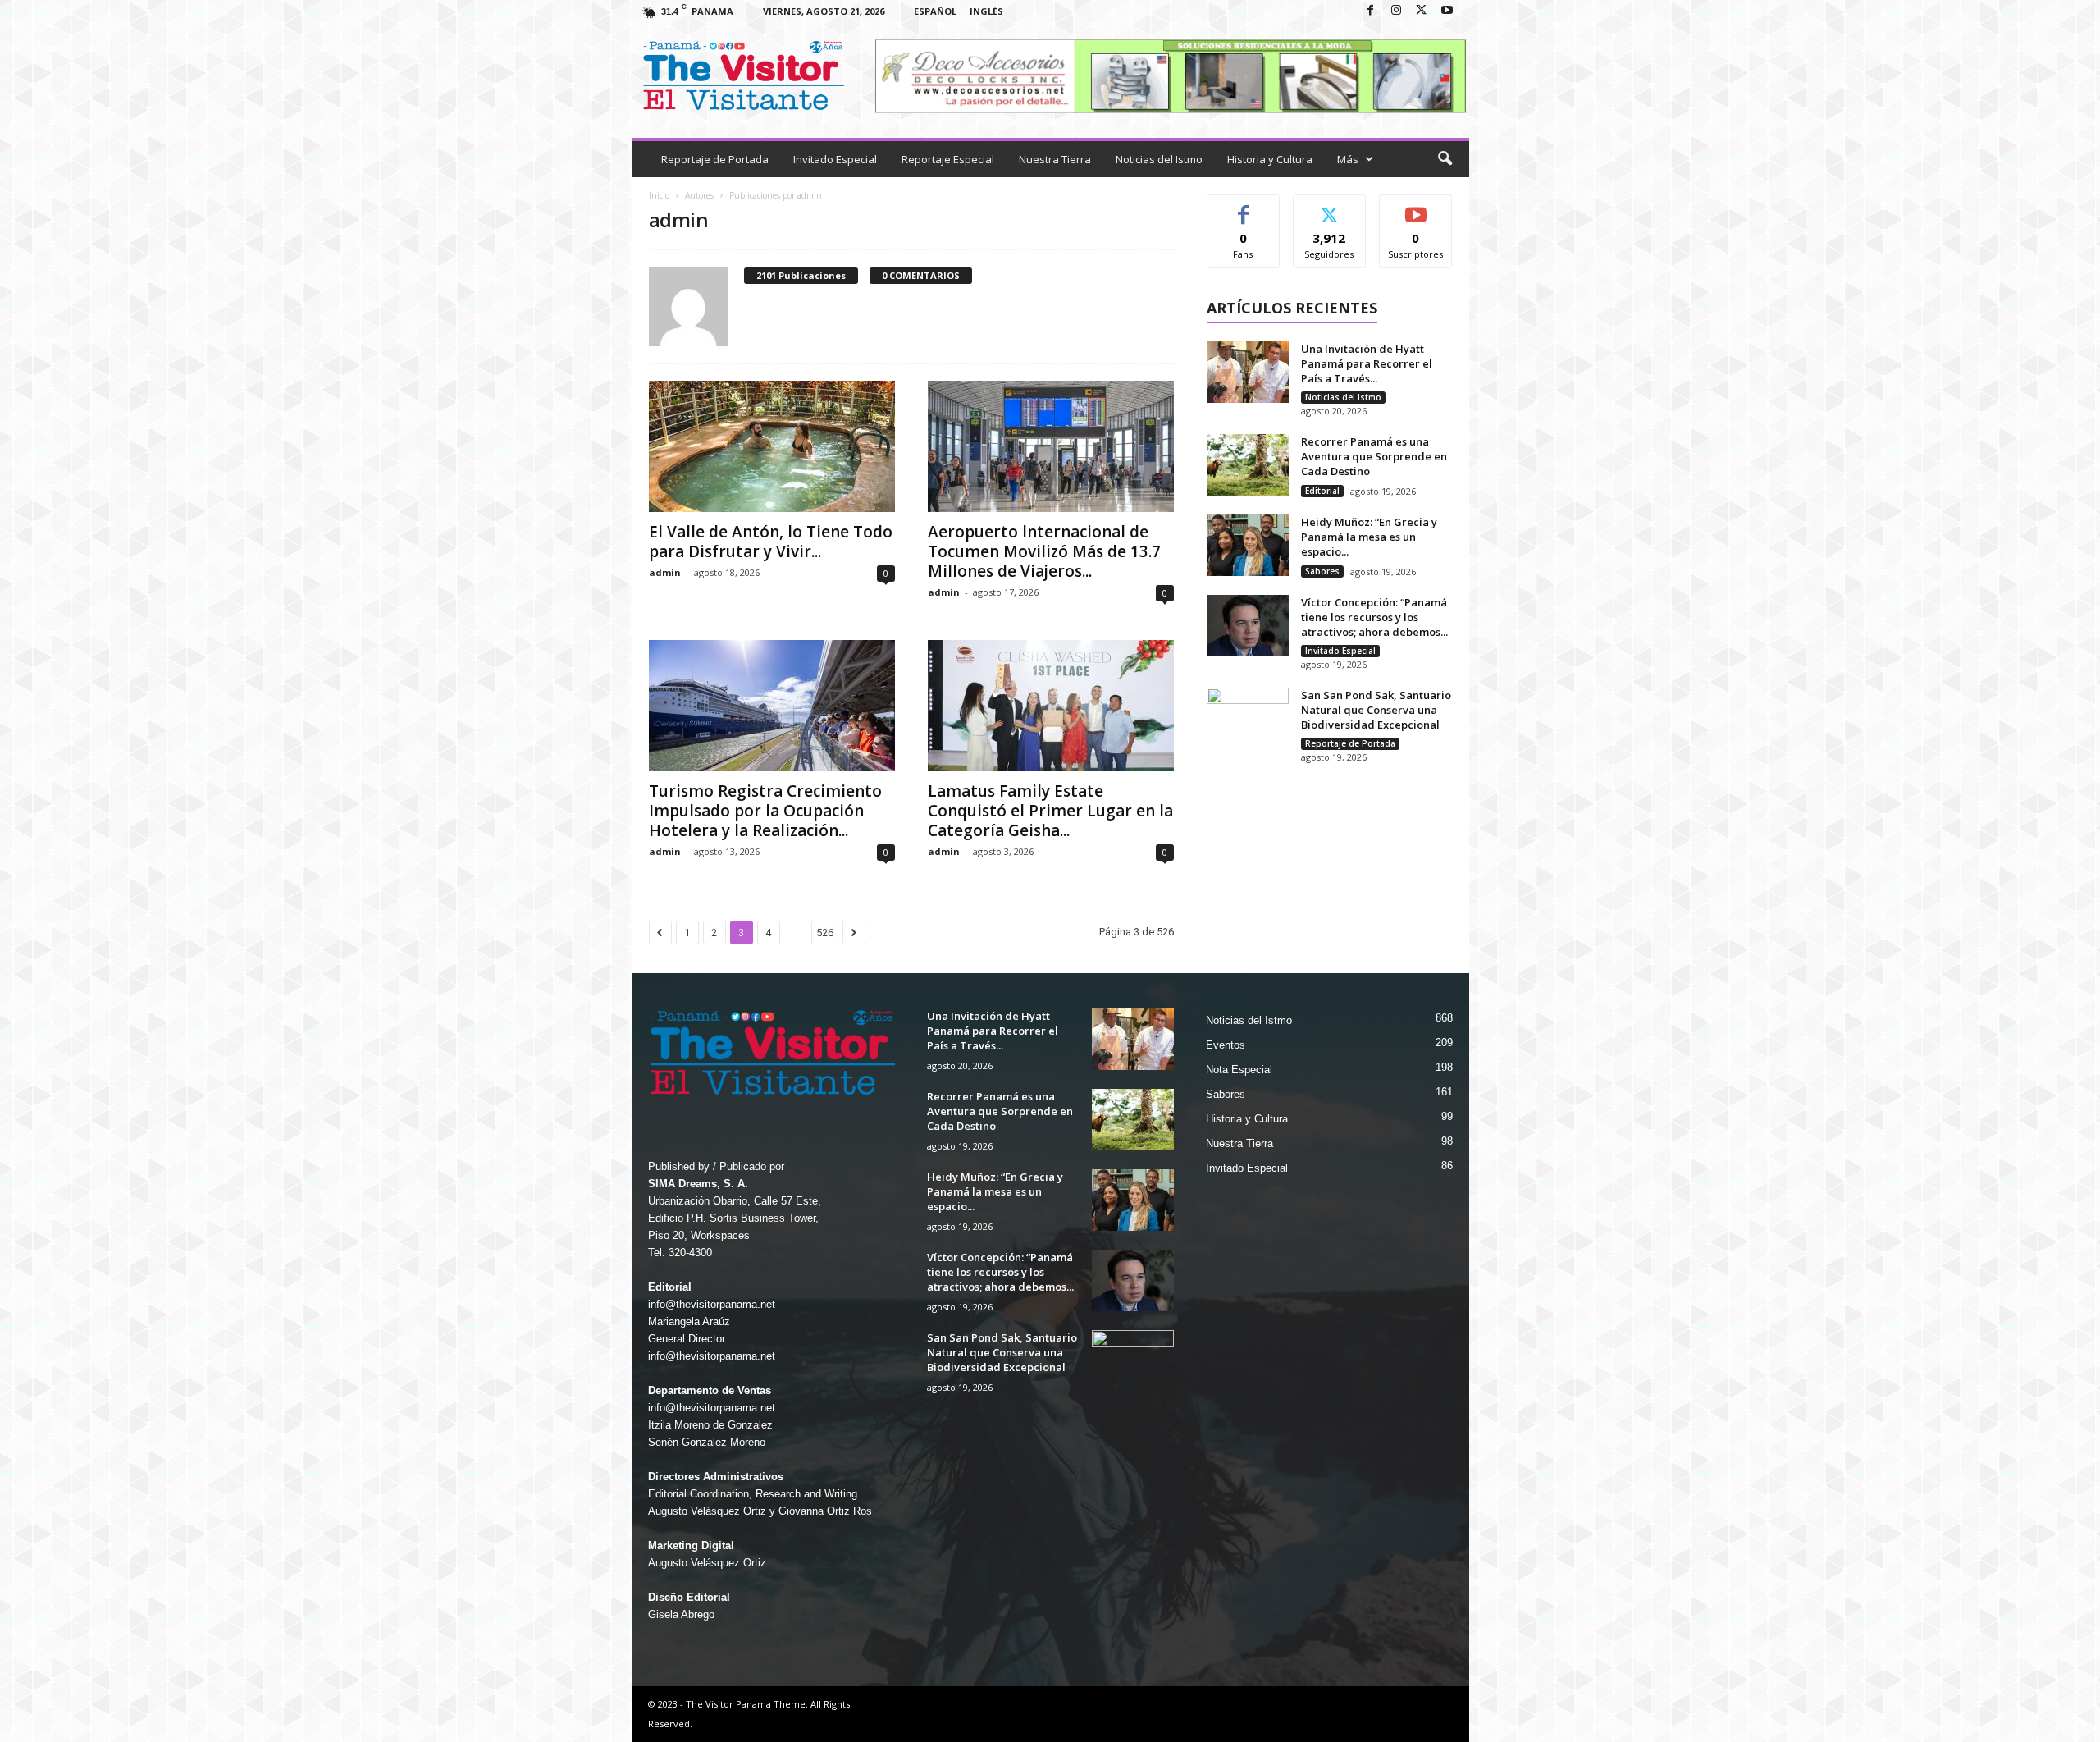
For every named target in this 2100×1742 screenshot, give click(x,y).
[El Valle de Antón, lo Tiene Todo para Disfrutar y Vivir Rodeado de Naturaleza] (772, 446)
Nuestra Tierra (1055, 159)
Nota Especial (1239, 1070)
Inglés (986, 11)
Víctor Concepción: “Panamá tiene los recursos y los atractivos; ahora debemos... (1374, 617)
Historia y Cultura (1270, 159)
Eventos (1226, 1045)
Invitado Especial (835, 159)
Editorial (1322, 491)
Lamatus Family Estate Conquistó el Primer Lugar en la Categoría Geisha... (1050, 811)
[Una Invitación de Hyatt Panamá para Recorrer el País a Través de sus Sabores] (1248, 372)
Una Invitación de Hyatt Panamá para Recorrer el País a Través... (1367, 363)
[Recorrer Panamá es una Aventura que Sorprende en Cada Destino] (1248, 465)
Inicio (659, 195)
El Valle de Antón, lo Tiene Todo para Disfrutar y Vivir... (771, 542)
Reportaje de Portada (715, 159)
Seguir (1329, 207)
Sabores (1322, 571)
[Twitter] (1422, 11)
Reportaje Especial (948, 159)
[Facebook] (1371, 11)
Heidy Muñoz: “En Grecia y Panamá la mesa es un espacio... (1369, 537)
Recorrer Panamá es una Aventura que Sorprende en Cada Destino (1374, 456)
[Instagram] (1396, 11)
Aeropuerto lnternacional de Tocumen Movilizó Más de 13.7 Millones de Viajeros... (1044, 551)
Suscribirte (1416, 207)
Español (935, 11)
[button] (1445, 159)
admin (665, 572)
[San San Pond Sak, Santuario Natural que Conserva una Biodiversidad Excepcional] (1248, 718)
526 (825, 933)
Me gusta (1243, 207)
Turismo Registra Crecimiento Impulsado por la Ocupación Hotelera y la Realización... (765, 811)
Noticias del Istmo (1159, 159)
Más (1348, 159)
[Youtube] (1447, 11)
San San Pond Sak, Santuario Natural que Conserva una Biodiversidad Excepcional (1376, 710)
